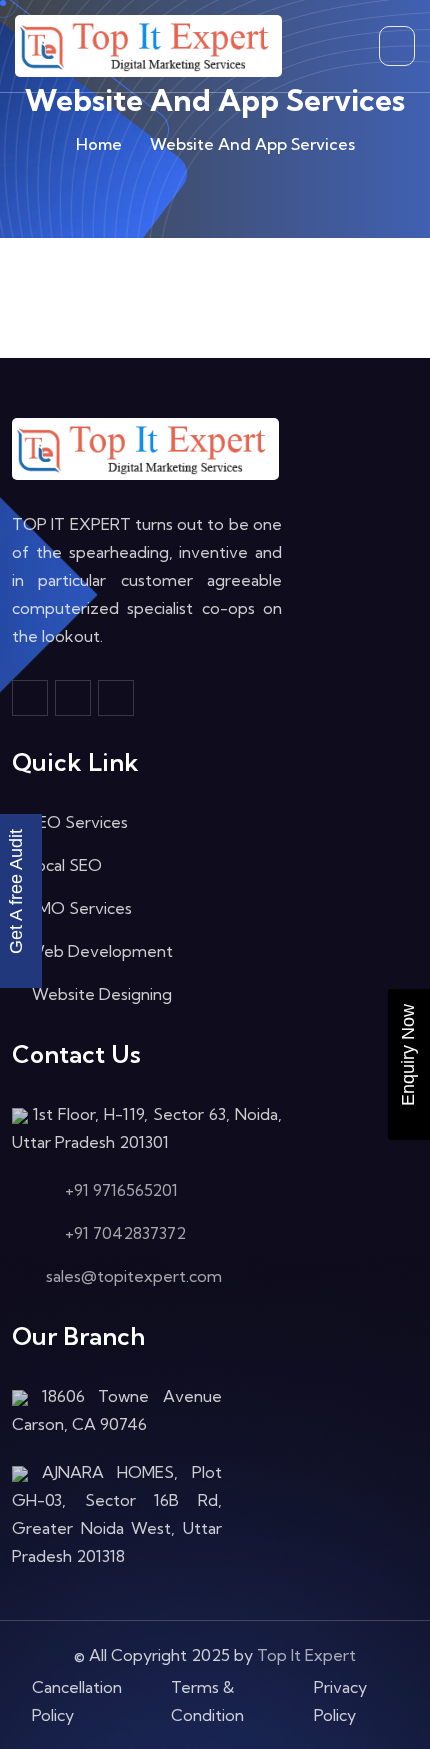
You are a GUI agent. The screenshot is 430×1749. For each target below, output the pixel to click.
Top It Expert (306, 1655)
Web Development (100, 951)
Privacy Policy (340, 1701)
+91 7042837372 (125, 1233)
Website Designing (100, 994)
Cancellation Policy (77, 1701)
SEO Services (78, 822)
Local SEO (65, 865)
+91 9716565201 (121, 1190)
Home (99, 144)
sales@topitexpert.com (134, 1276)
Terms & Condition (207, 1701)
